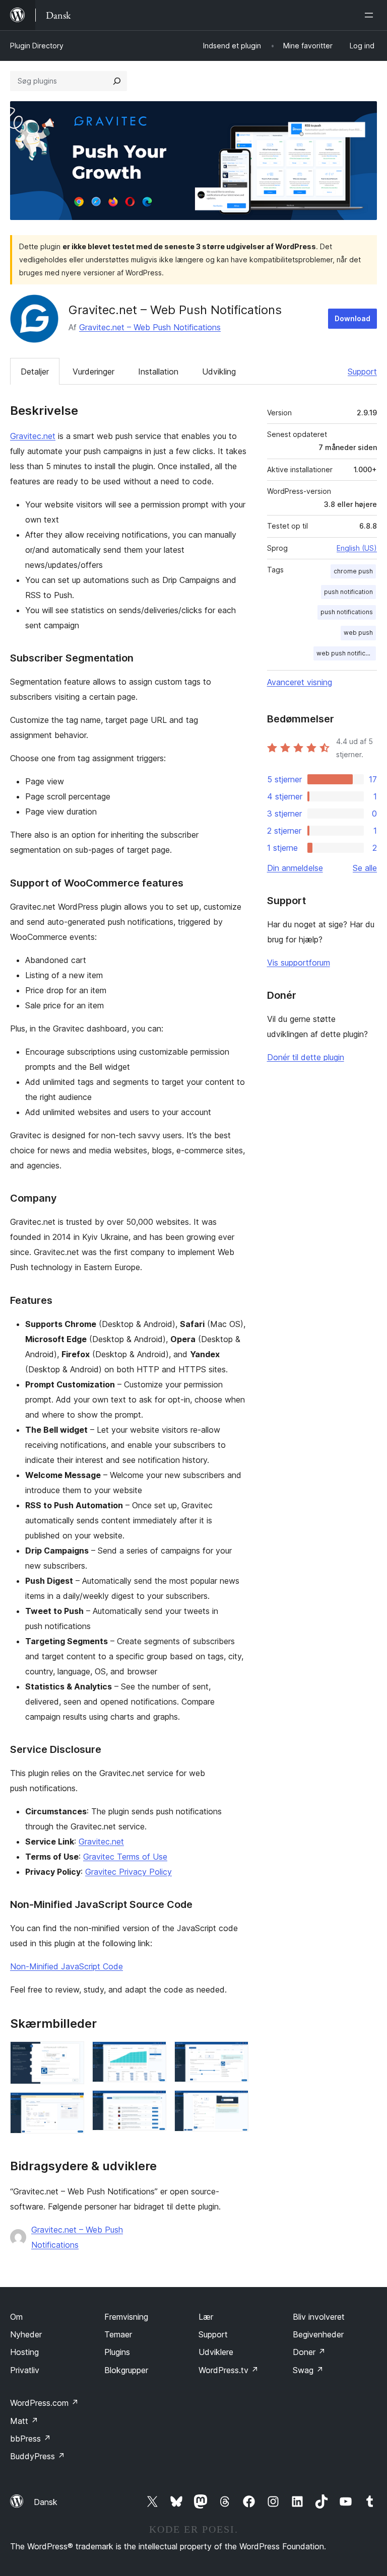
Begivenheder (318, 2334)
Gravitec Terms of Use (125, 1857)
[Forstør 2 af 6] (71, 2106)
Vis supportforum (299, 963)
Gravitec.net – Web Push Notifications (150, 327)
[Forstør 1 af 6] (71, 2055)
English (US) (357, 548)
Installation (158, 372)
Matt (24, 2421)
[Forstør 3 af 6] (153, 2055)
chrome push (353, 571)
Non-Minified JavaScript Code (67, 1966)
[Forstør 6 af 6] (235, 2104)
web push (358, 633)
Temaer (118, 2334)
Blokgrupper (126, 2370)
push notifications (347, 612)
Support (362, 372)
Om (16, 2317)
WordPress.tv (229, 2370)
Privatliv (25, 2370)
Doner (309, 2352)
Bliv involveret (319, 2317)
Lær (206, 2317)
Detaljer (35, 372)
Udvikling (219, 372)
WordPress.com (44, 2403)
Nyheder (26, 2334)
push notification (348, 592)
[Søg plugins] (117, 81)
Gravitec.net (33, 436)
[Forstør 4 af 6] (153, 2104)
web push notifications (346, 653)
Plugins (117, 2352)
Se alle (365, 868)
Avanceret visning (300, 682)
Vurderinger (93, 372)
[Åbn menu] (371, 15)
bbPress (30, 2439)
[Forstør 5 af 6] (235, 2055)
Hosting (24, 2352)
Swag (308, 2370)
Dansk (46, 2502)
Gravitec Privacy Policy (128, 1872)
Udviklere (216, 2352)
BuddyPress (38, 2456)
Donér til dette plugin (306, 1057)
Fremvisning (126, 2317)
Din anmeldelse (295, 868)
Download (352, 318)
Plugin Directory (37, 46)
